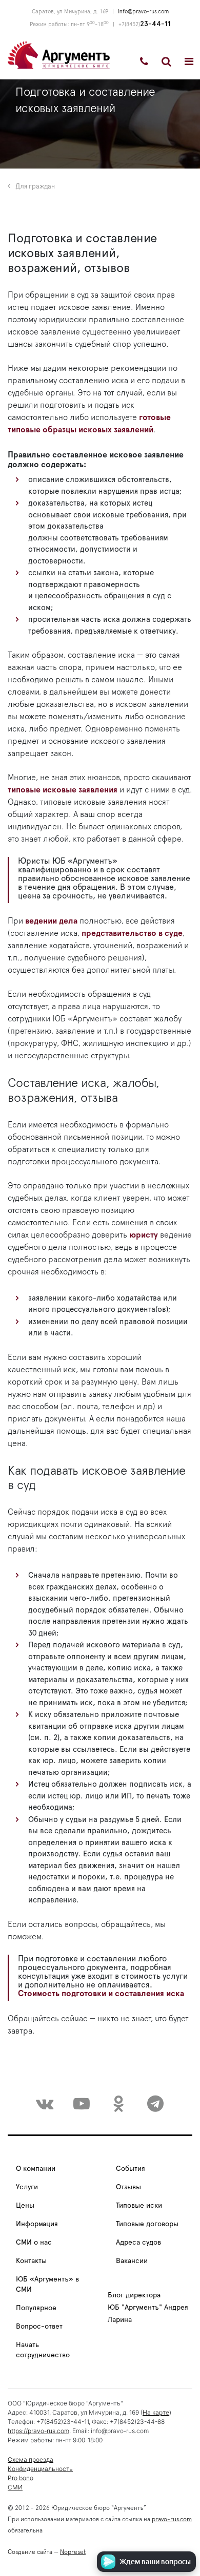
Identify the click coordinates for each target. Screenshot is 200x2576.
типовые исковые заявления (63, 790)
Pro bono (21, 2478)
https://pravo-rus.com (38, 2431)
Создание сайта (30, 2552)
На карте (156, 2412)
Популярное (36, 2308)
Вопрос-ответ (39, 2327)
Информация (37, 2224)
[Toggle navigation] (189, 61)
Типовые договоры (147, 2224)
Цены (25, 2206)
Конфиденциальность (40, 2469)
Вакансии (132, 2261)
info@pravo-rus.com (143, 12)
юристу (144, 1235)
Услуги (27, 2187)
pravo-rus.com (172, 2519)
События (131, 2169)
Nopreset (73, 2552)
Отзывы (128, 2187)
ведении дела (51, 921)
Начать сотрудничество (43, 2350)
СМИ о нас (34, 2243)
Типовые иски (139, 2206)
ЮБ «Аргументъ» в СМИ (47, 2285)
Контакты (31, 2261)
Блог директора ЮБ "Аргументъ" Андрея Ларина (148, 2308)
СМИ (15, 2487)
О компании (36, 2169)
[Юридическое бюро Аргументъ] (59, 54)
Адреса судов (138, 2243)
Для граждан (35, 187)
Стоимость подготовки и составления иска (101, 1994)
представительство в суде (132, 933)
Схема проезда (31, 2459)
